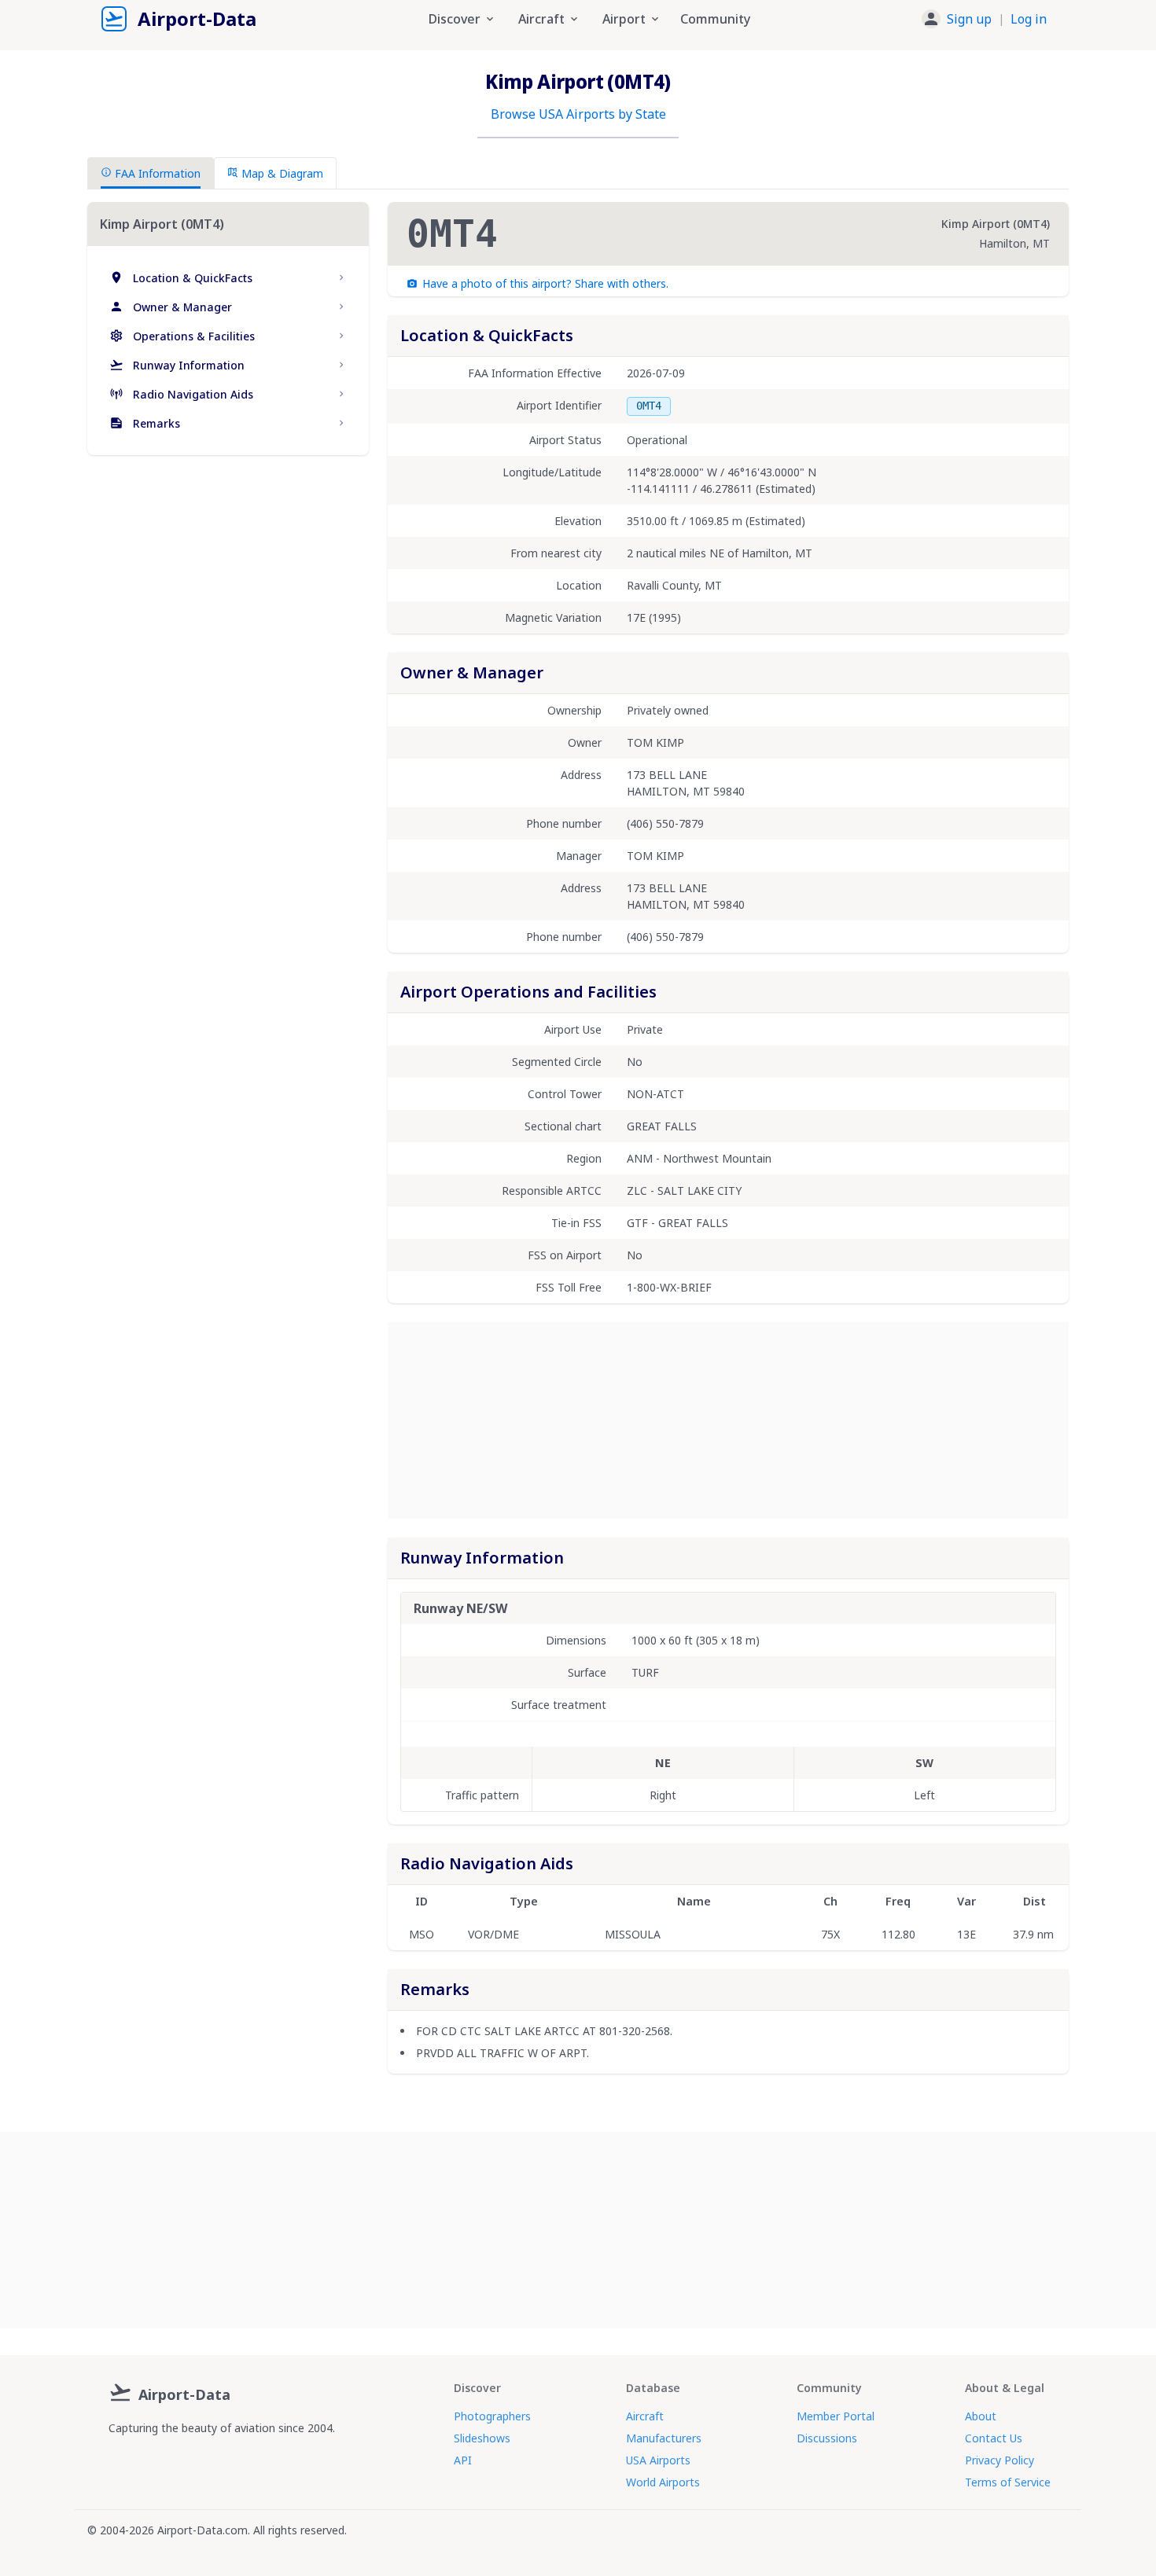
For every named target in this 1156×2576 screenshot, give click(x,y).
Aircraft (645, 2416)
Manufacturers (664, 2438)
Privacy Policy (1000, 2460)
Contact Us (994, 2438)
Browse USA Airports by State (578, 114)
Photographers (492, 2416)
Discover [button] (455, 19)
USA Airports (658, 2460)
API (463, 2460)
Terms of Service (1008, 2482)
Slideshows (482, 2438)
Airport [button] (624, 19)
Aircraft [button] (541, 19)
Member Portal (836, 2416)
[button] (984, 19)
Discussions (827, 2438)
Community (715, 19)
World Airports (663, 2482)
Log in (1029, 19)
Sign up (969, 19)
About (981, 2416)
